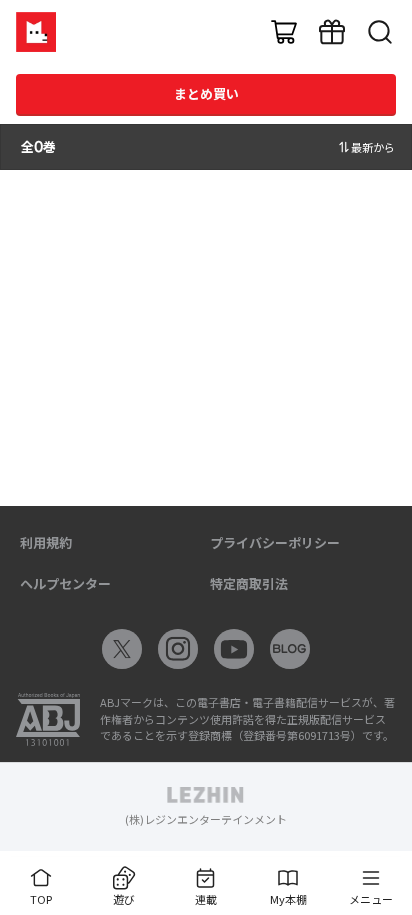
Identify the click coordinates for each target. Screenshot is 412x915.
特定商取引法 (249, 583)
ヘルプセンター (65, 583)
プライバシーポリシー (275, 542)
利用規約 (46, 542)
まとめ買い (206, 93)
